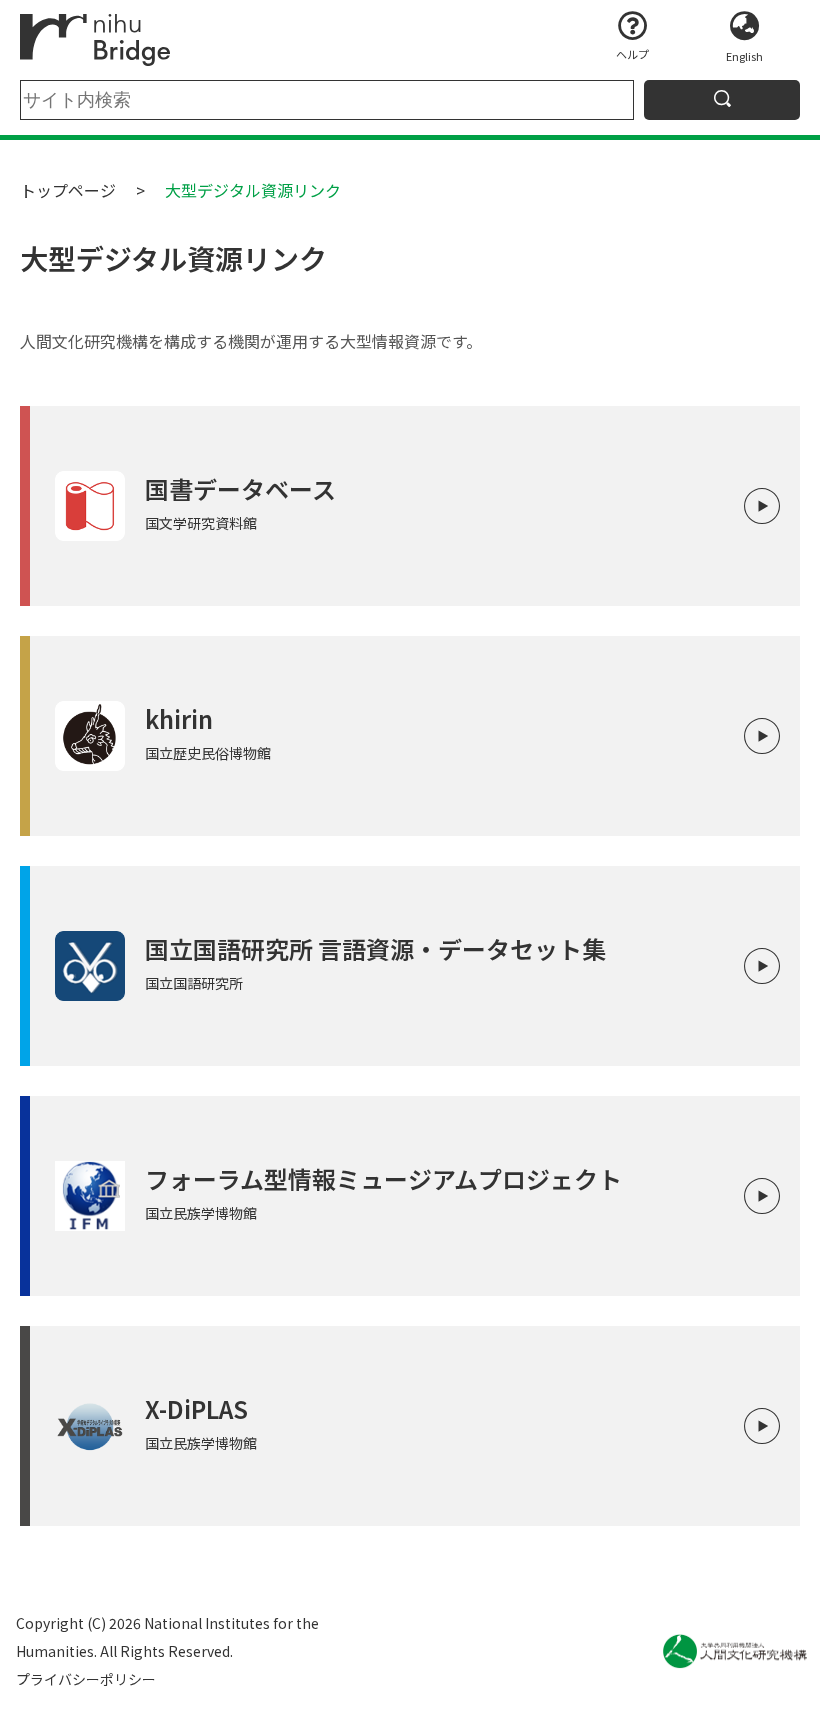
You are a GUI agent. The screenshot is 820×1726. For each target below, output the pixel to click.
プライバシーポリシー (86, 1679)
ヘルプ (632, 54)
